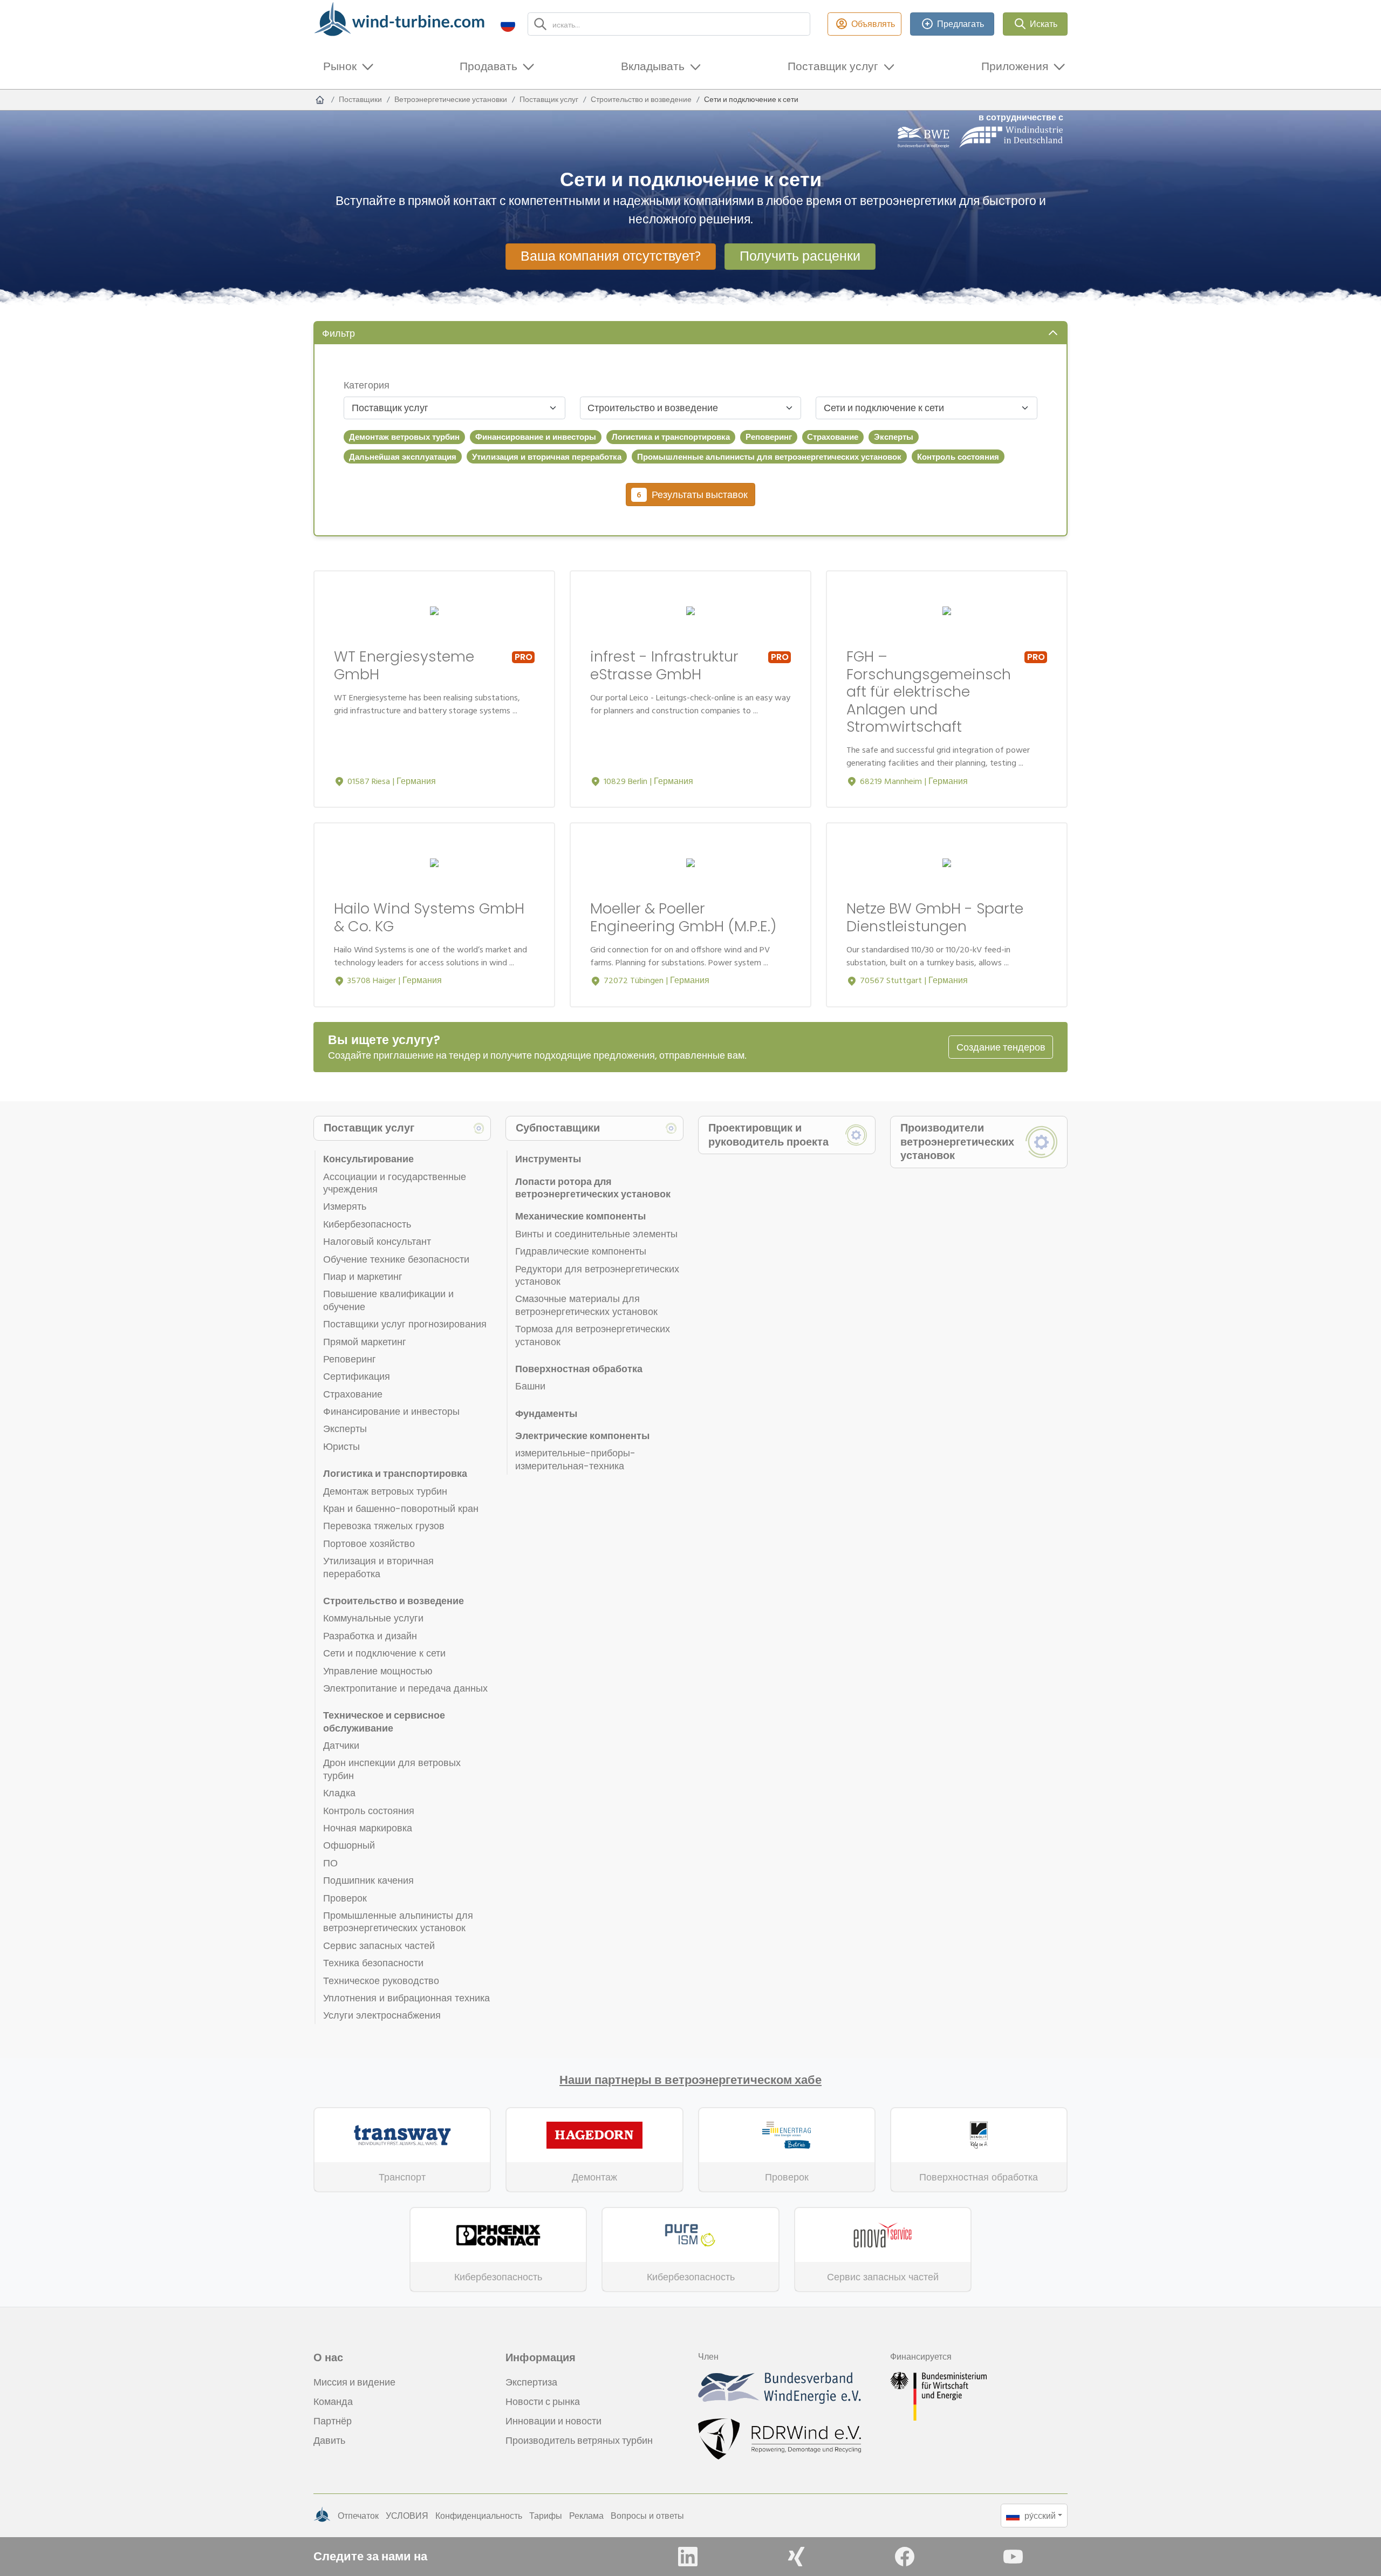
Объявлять (873, 24)
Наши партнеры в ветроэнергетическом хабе (690, 2080)
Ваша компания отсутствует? (611, 256)
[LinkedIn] (688, 2557)
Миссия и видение (354, 2382)
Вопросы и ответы (647, 2516)
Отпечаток (358, 2516)
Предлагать (960, 24)
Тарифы (546, 2516)
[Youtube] (1013, 2557)
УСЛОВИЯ (407, 2516)
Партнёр (333, 2421)
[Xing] (796, 2557)
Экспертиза (531, 2382)
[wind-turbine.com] (320, 100)
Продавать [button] (488, 66)
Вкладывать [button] (653, 66)
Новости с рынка (543, 2401)
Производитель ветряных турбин (579, 2440)
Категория (367, 385)
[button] (508, 24)
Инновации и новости (553, 2421)
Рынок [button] (340, 66)
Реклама (586, 2516)
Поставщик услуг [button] (833, 66)
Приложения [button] (1015, 66)
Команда (333, 2401)
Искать (1044, 24)
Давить (329, 2440)
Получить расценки (800, 256)
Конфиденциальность (479, 2516)
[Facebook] (905, 2557)
